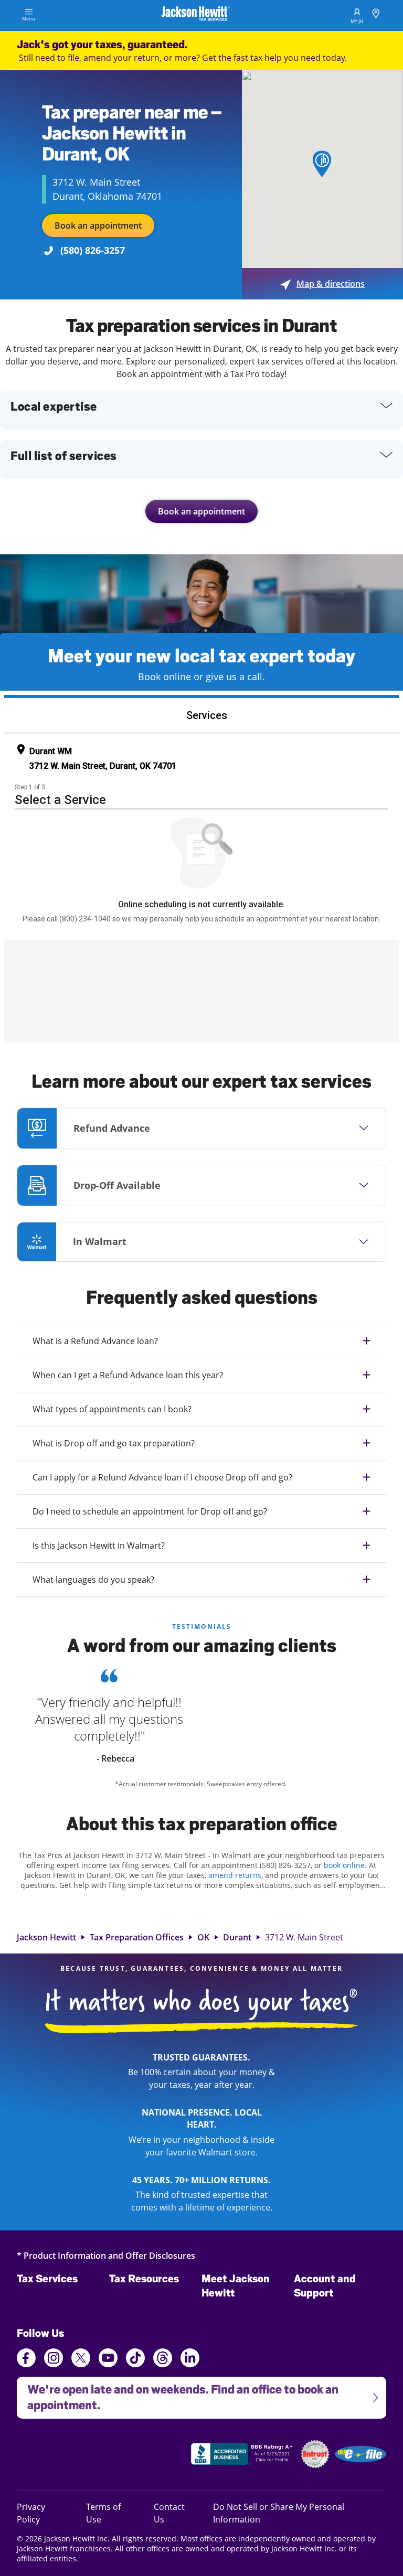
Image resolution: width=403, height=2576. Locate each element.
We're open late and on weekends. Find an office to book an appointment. (178, 2394)
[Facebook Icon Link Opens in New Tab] (26, 2359)
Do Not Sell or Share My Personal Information (279, 2513)
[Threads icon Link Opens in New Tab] (163, 2359)
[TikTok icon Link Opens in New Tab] (135, 2359)
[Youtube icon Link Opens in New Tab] (108, 2359)
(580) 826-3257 (93, 250)
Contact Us (169, 2513)
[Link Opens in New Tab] (243, 2455)
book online (344, 1865)
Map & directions (322, 284)
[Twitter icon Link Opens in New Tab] (81, 2359)
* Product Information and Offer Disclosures (106, 2255)
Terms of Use (103, 2513)
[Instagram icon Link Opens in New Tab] (54, 2359)
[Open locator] (376, 15)
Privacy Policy (43, 2513)
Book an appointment (98, 226)
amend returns (235, 1875)
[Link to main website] (196, 15)
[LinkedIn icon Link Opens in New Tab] (190, 2363)
